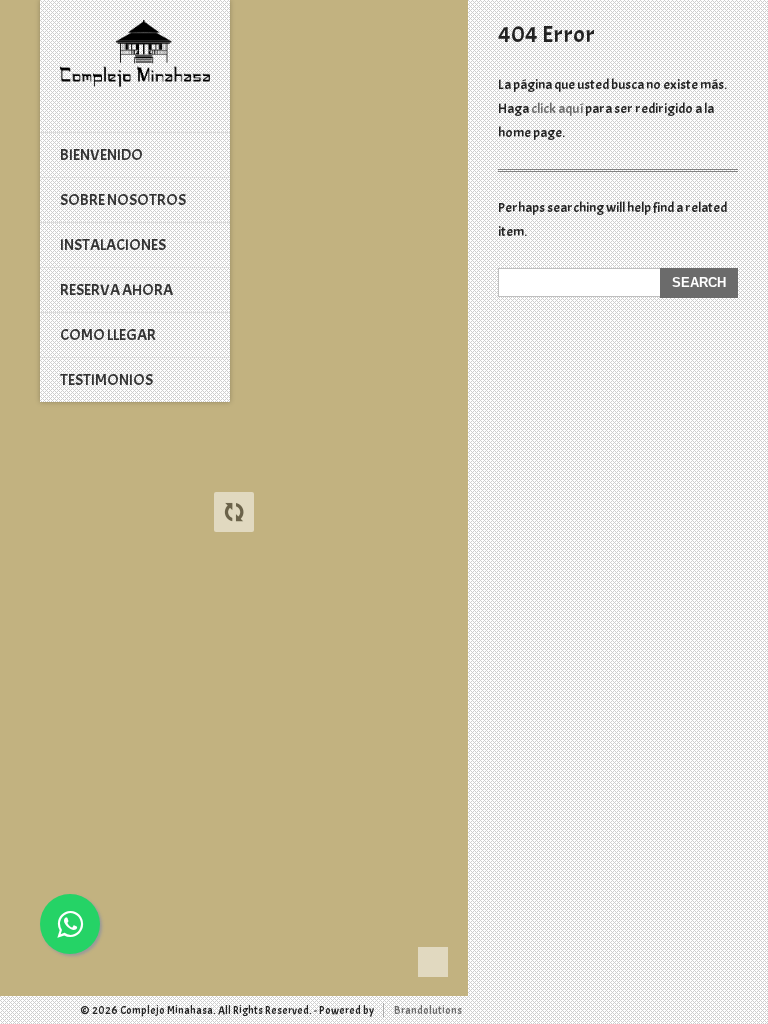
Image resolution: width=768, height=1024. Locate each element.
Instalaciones (113, 245)
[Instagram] (32, 1010)
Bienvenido (101, 155)
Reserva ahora (116, 290)
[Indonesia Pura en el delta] (135, 53)
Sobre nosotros (123, 200)
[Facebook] (14, 1010)
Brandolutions (428, 1010)
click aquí (558, 108)
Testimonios (106, 380)
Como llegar (108, 335)
